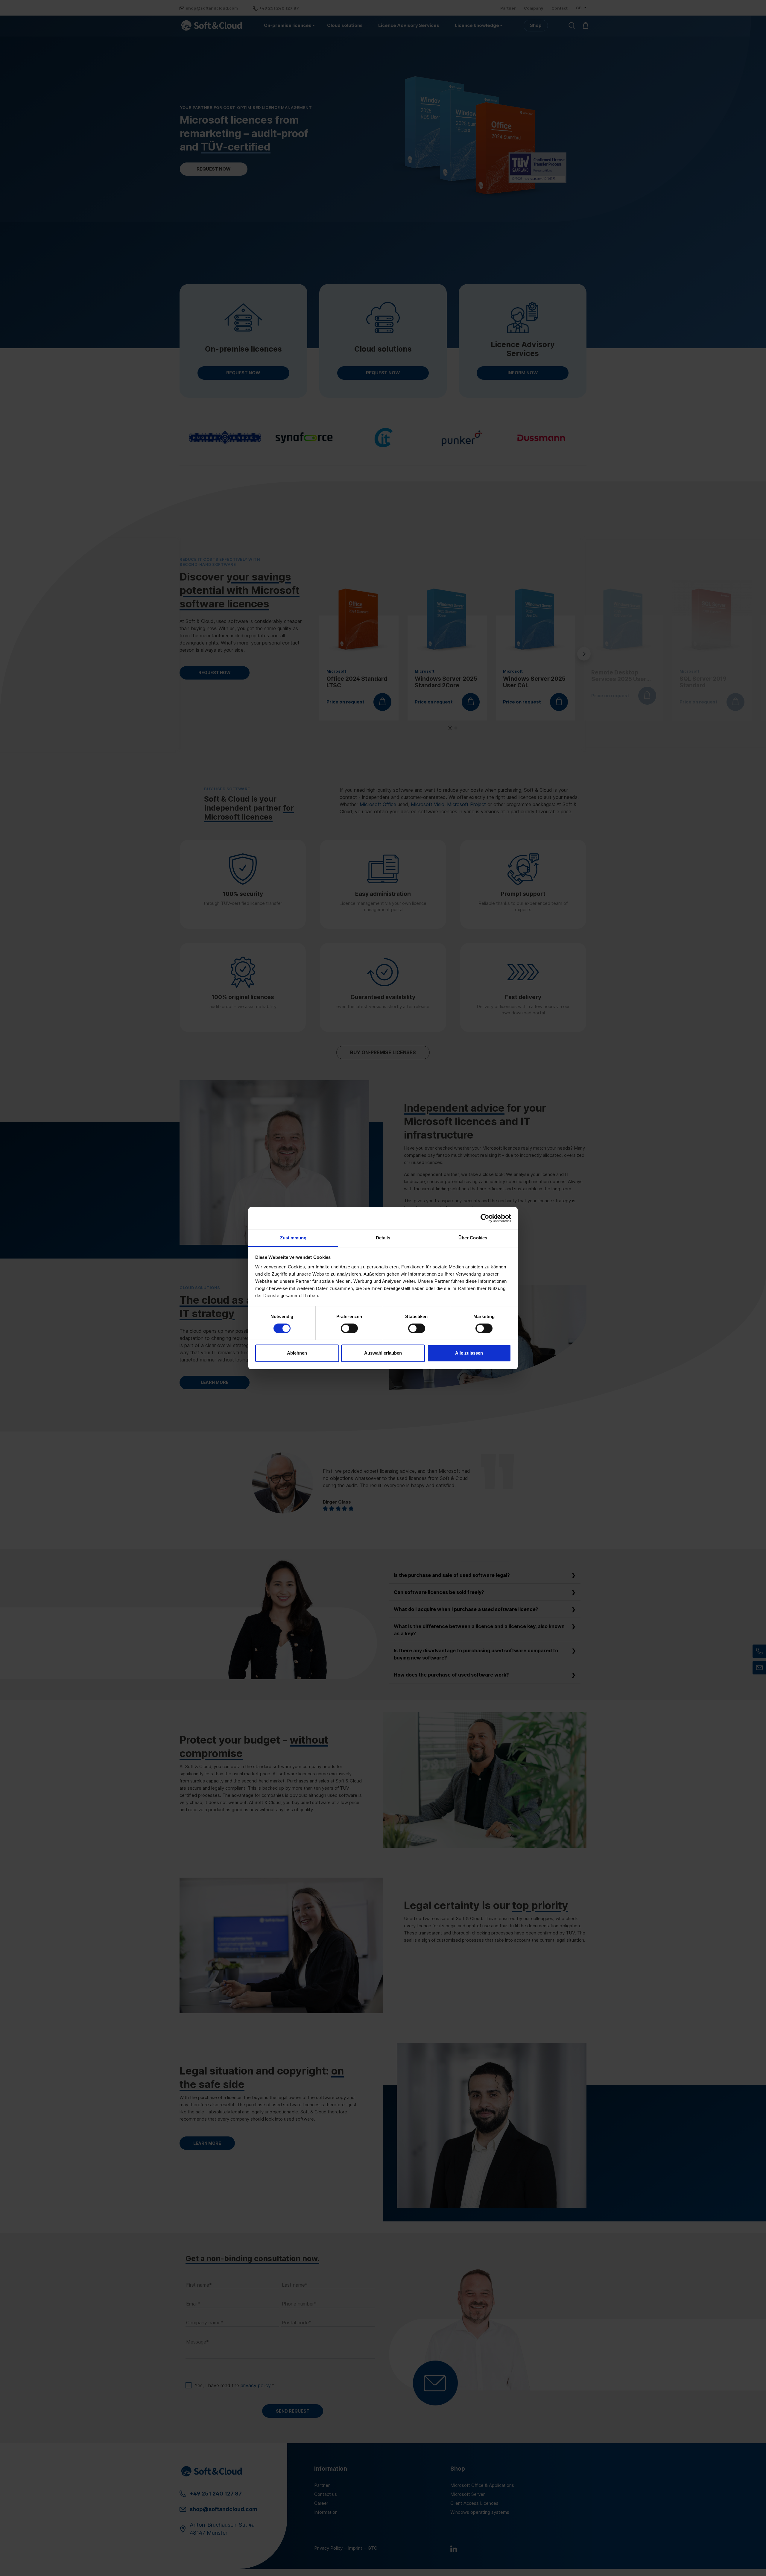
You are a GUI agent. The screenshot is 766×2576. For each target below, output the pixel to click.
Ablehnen (297, 1353)
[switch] (349, 1328)
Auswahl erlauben (383, 1353)
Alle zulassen (469, 1353)
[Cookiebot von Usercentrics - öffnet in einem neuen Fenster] (485, 1218)
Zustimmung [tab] (293, 1238)
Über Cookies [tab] (473, 1238)
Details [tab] (383, 1238)
